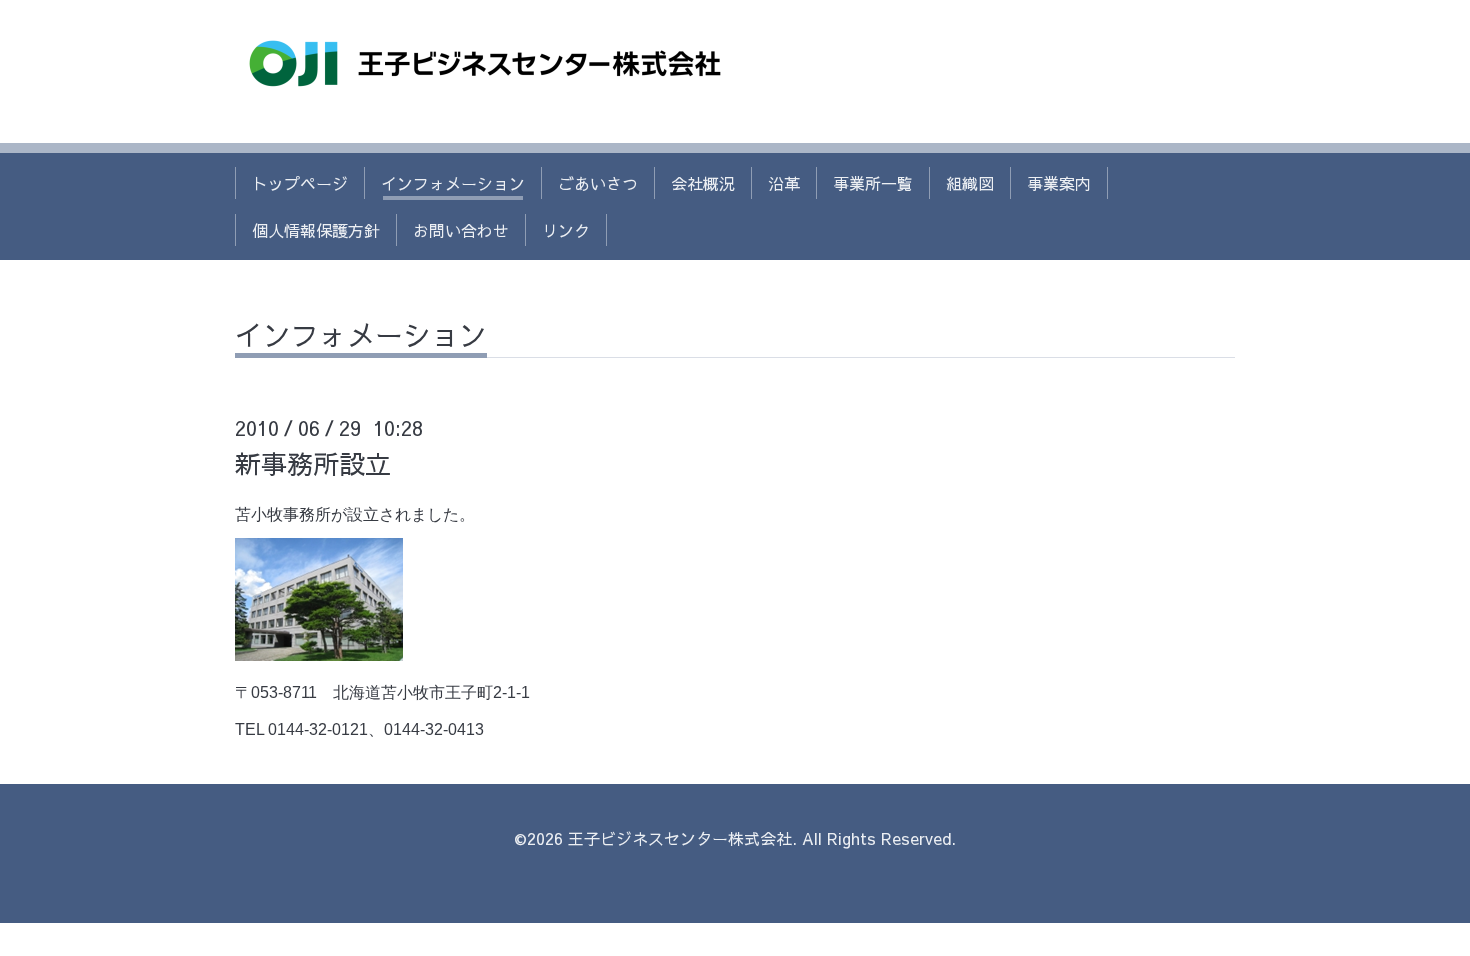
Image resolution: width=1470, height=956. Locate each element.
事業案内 (1059, 183)
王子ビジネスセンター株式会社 (680, 838)
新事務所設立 (313, 463)
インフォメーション (453, 183)
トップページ (300, 183)
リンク (566, 230)
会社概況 (703, 183)
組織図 (970, 183)
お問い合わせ (461, 230)
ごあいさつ (598, 183)
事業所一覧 (873, 183)
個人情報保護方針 (316, 230)
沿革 (784, 183)
